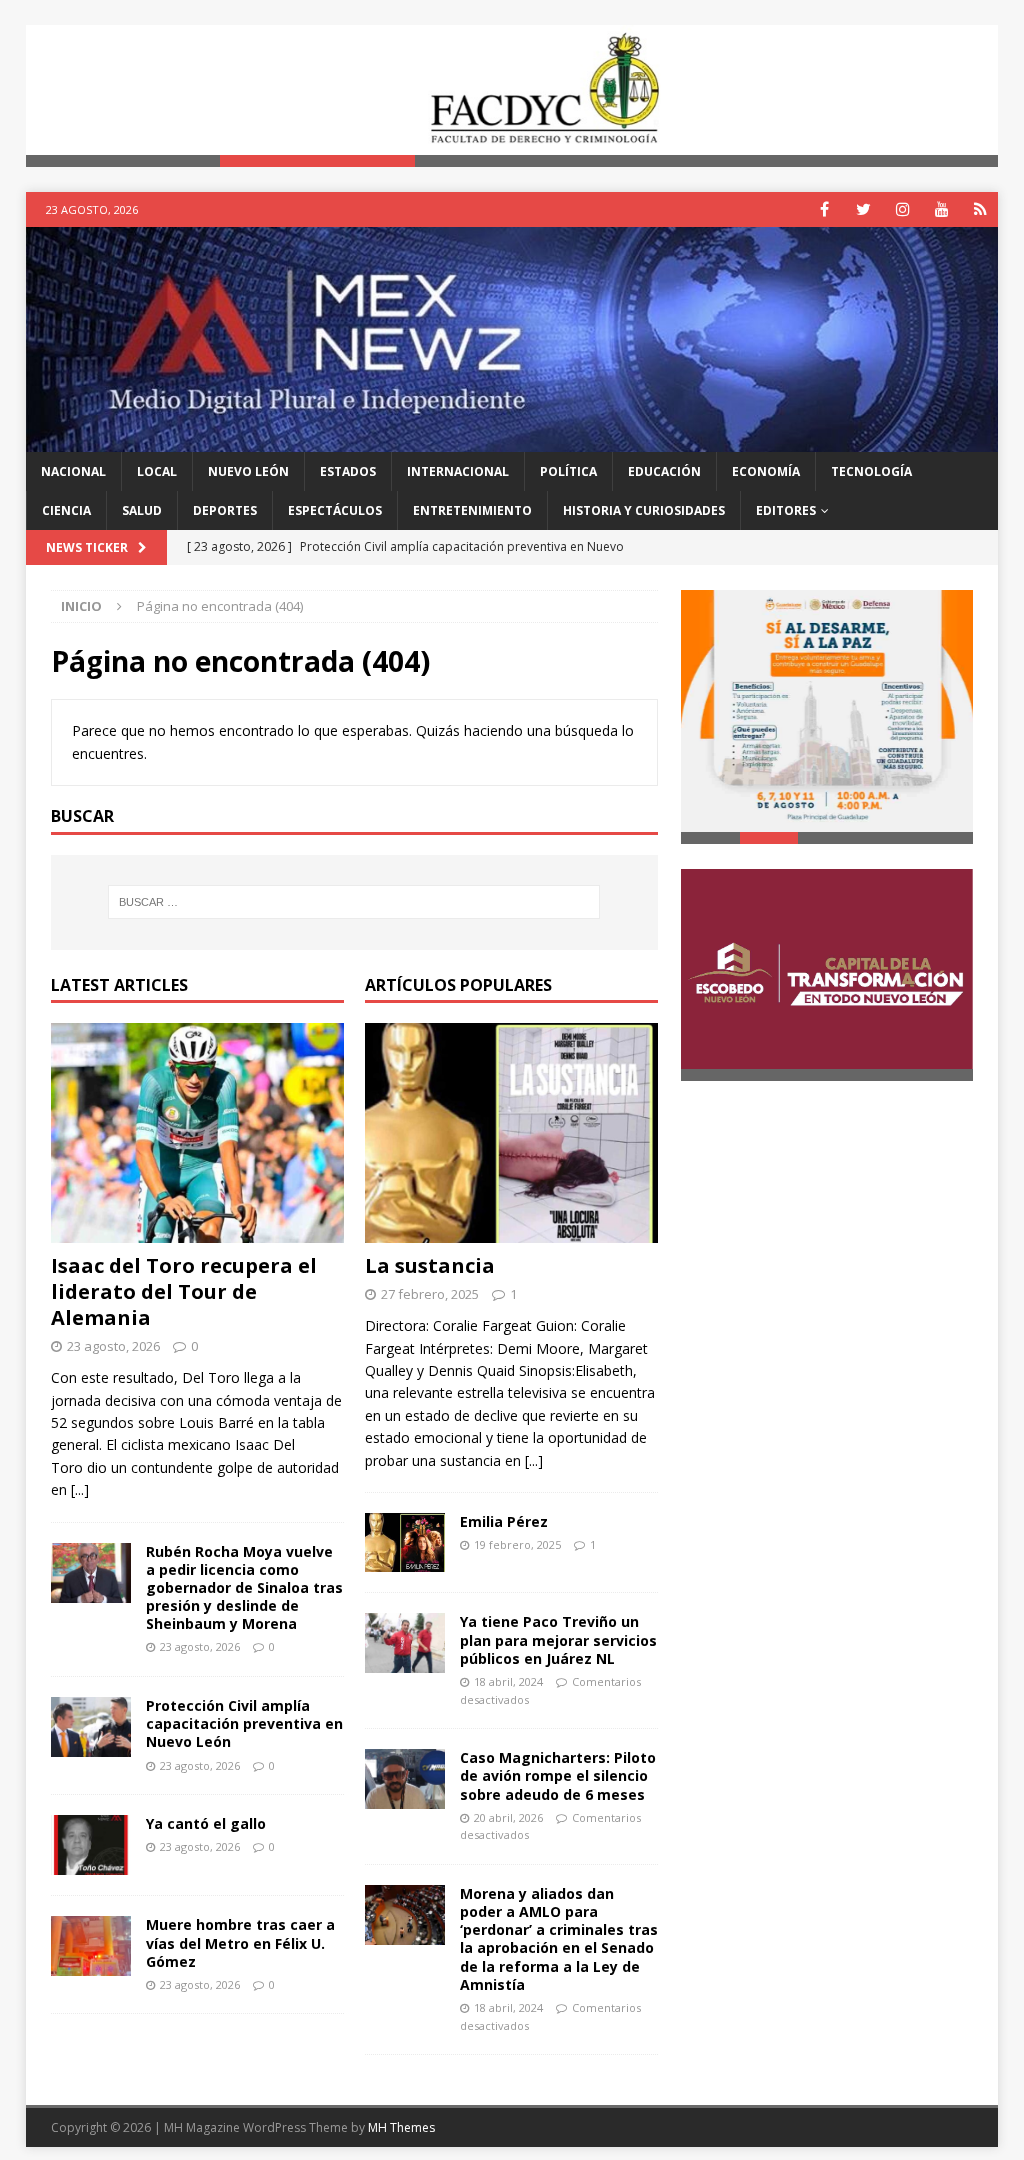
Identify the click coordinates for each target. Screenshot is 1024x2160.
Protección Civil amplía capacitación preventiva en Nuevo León (244, 1723)
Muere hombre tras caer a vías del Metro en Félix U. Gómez (240, 1942)
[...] (80, 1489)
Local (157, 471)
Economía (766, 471)
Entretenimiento (472, 510)
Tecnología (871, 471)
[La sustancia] (511, 1133)
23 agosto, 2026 (113, 1346)
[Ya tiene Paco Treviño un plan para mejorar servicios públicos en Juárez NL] (405, 1643)
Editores (786, 510)
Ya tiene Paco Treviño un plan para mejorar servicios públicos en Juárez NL (558, 1639)
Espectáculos (335, 510)
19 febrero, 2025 (517, 1544)
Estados (348, 471)
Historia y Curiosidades (644, 510)
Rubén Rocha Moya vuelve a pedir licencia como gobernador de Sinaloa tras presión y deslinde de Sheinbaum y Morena (244, 1588)
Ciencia (66, 510)
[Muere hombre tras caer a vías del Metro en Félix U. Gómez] (91, 1946)
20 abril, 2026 (508, 1817)
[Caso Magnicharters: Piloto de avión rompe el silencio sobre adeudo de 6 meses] (405, 1779)
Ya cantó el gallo (206, 1823)
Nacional (73, 471)
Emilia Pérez (504, 1521)
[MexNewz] (512, 439)
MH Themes (401, 2127)
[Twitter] (863, 209)
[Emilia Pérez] (405, 1542)
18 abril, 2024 (508, 1681)
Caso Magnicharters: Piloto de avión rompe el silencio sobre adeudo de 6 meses (558, 1775)
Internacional (458, 471)
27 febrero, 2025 (430, 1294)
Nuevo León (248, 471)
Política (568, 471)
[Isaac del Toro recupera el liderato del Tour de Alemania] (197, 1133)
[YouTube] (941, 209)
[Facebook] (824, 209)
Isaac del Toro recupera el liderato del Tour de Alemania (184, 1291)
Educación (664, 471)
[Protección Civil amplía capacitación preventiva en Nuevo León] (91, 1727)
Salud (142, 510)
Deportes (225, 510)
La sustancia (430, 1265)
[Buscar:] (354, 902)
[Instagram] (902, 209)
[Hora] (980, 209)
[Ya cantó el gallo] (91, 1845)
